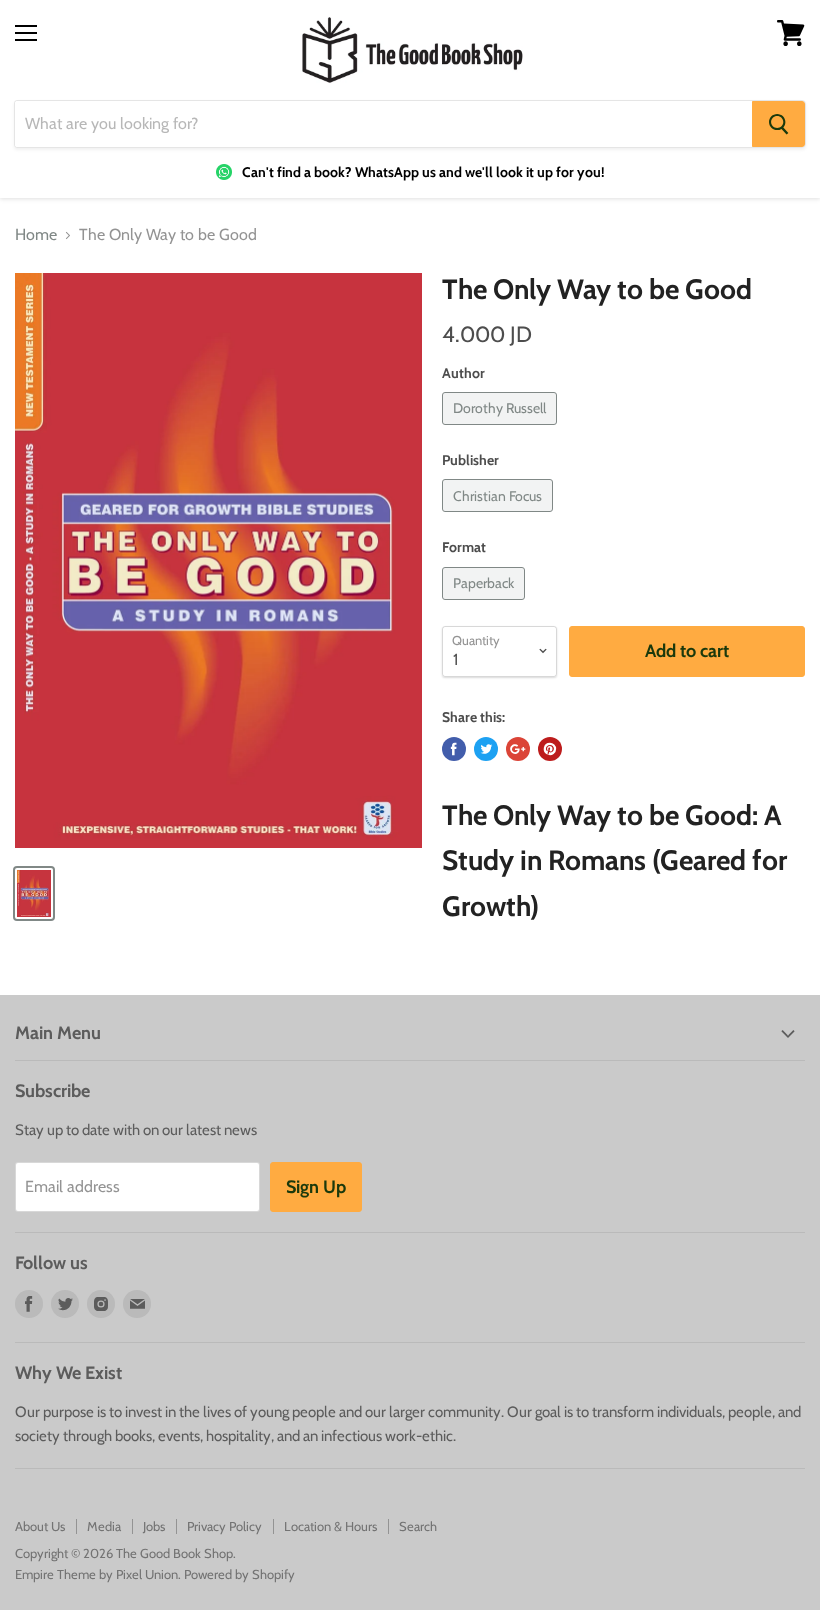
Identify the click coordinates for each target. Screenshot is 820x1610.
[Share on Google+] (518, 749)
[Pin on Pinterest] (550, 749)
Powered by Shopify (239, 1574)
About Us (40, 1526)
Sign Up (316, 1187)
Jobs (154, 1526)
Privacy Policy (224, 1526)
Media (104, 1526)
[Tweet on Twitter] (486, 749)
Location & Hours (330, 1526)
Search (418, 1526)
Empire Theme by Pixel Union (96, 1574)
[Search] (778, 124)
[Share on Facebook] (454, 749)
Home (36, 235)
